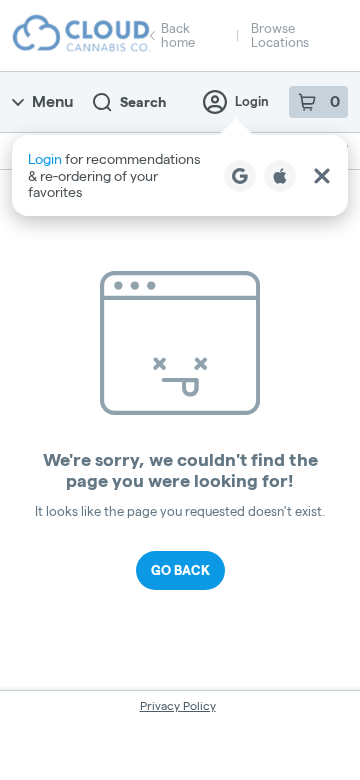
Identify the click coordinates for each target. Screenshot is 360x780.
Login (252, 101)
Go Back (180, 570)
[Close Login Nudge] (322, 176)
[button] (180, 175)
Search (143, 102)
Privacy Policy (178, 705)
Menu (52, 101)
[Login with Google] (240, 176)
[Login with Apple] (280, 176)
